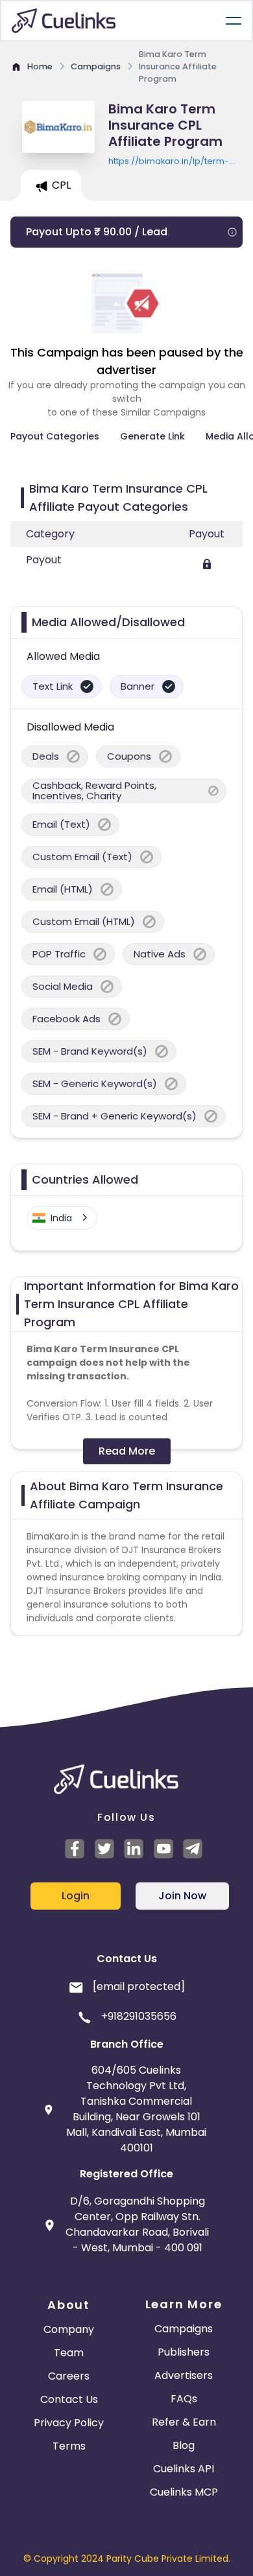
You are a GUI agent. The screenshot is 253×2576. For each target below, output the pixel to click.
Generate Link (152, 436)
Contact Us (69, 2399)
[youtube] (165, 1849)
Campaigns (184, 2329)
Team (69, 2353)
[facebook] (77, 1849)
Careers (69, 2376)
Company (69, 2329)
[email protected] (139, 1986)
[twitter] (106, 1849)
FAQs (184, 2399)
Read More (127, 1451)
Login (76, 1896)
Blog (184, 2445)
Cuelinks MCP (184, 2492)
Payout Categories (55, 436)
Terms (69, 2446)
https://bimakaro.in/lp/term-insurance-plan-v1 (169, 161)
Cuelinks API (184, 2469)
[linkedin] (136, 1849)
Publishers (184, 2352)
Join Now (182, 1896)
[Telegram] (195, 1849)
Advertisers (184, 2375)
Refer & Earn (184, 2422)
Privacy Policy (69, 2423)
